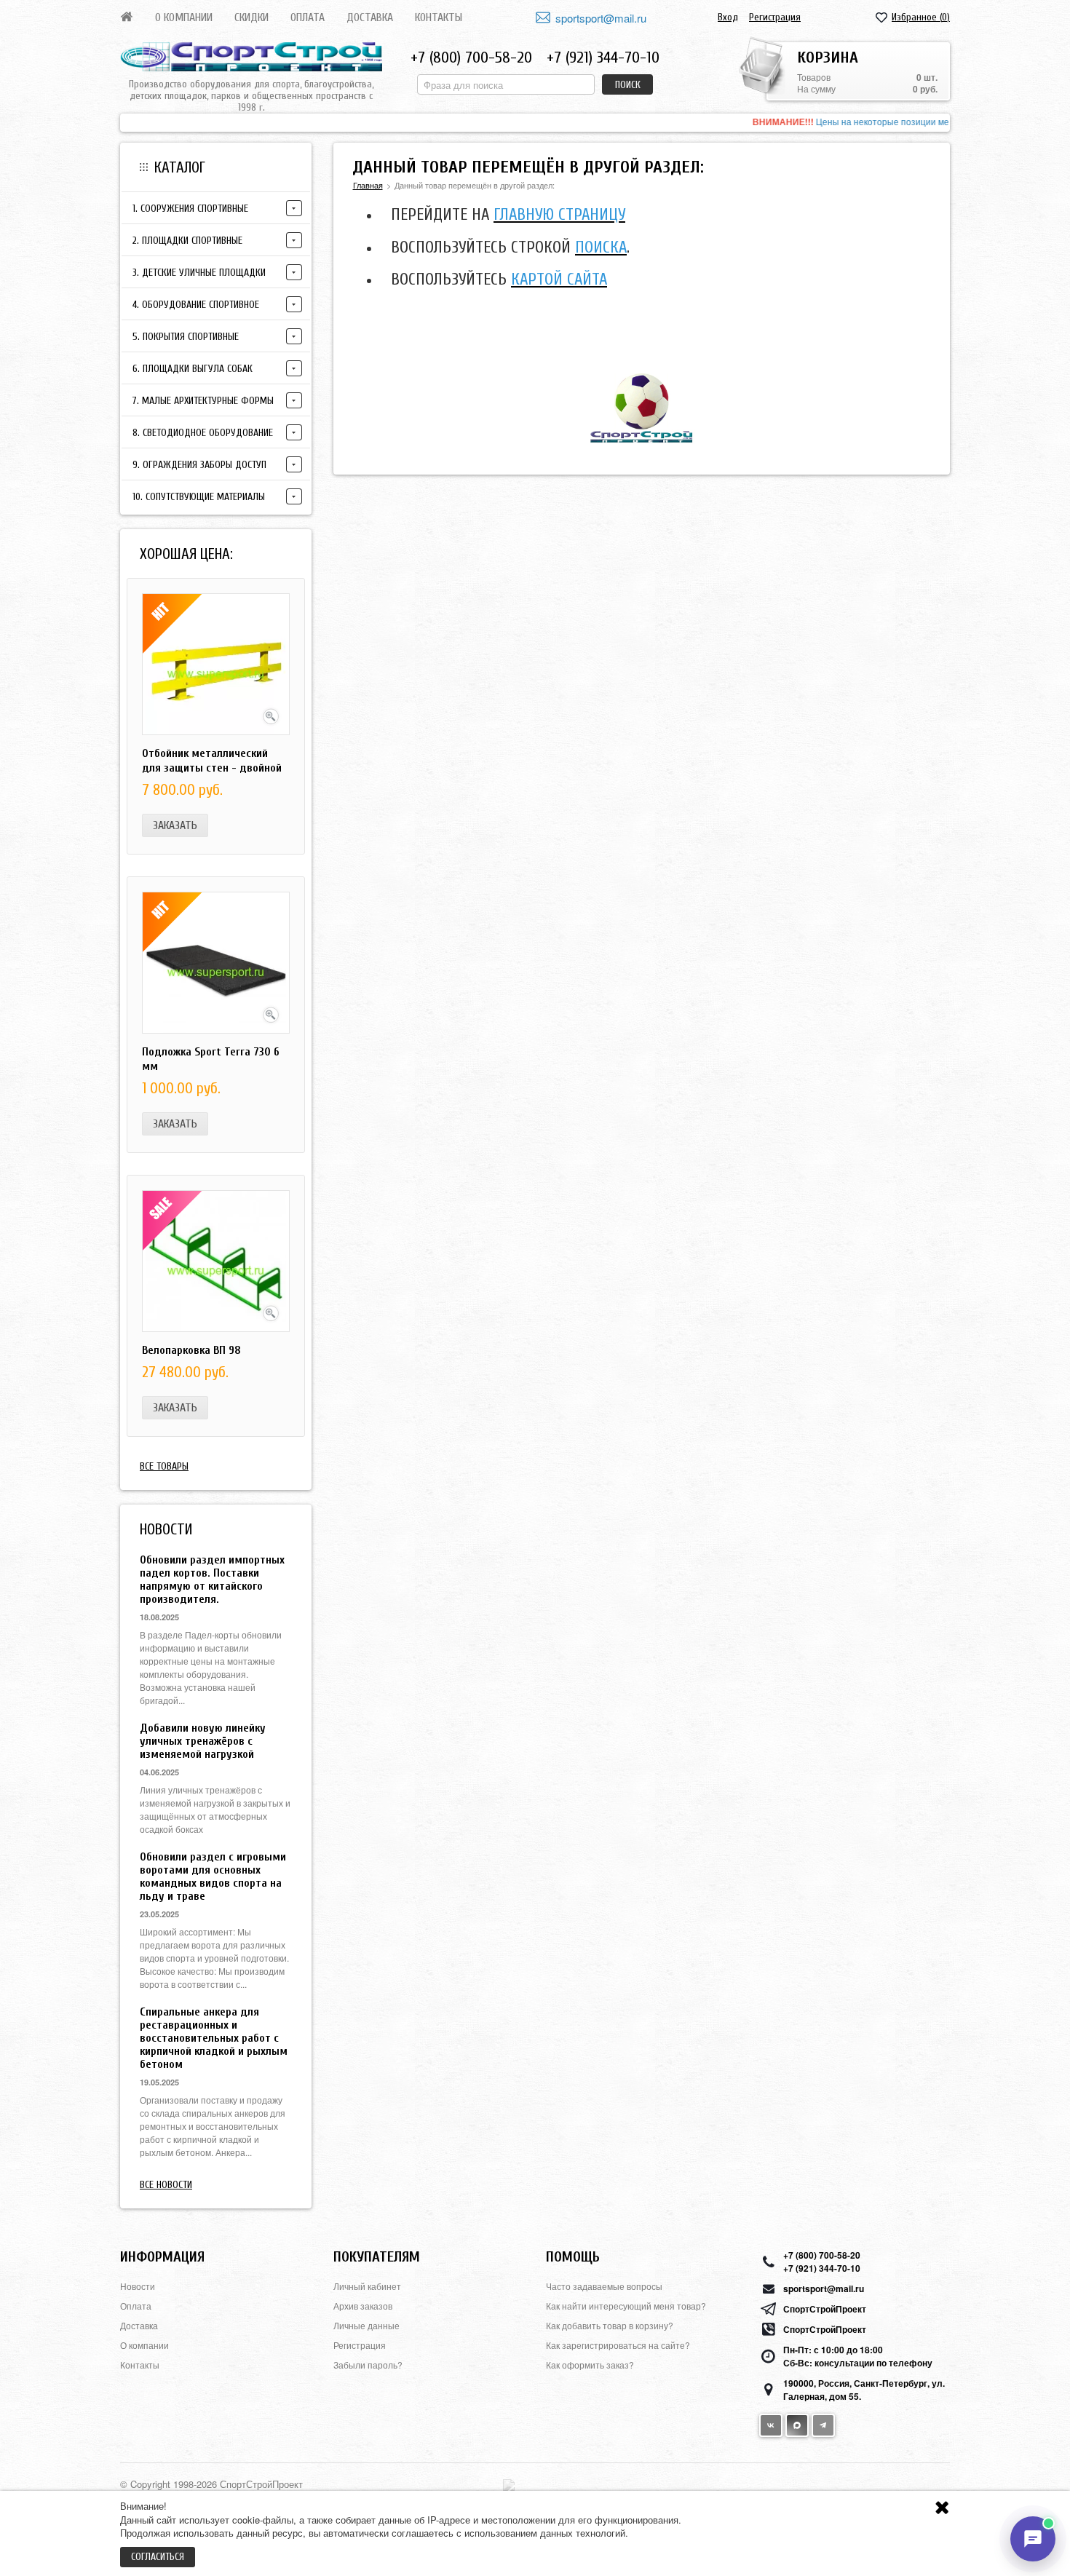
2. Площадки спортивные (187, 241)
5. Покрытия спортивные (186, 337)
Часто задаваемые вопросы (604, 2286)
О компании (184, 17)
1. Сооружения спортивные (190, 209)
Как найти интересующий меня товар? (626, 2306)
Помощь (573, 2257)
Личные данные (366, 2325)
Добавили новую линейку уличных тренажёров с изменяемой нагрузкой (203, 1741)
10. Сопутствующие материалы (199, 497)
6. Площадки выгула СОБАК (193, 369)
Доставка (370, 17)
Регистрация (775, 17)
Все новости (166, 2185)
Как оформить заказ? (590, 2365)
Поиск (628, 85)
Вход (728, 17)
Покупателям (377, 2257)
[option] (535, 123)
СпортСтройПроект (825, 2309)
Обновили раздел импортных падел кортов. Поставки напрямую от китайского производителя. (212, 1580)
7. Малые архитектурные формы (203, 401)
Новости (138, 2286)
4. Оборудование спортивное (196, 305)
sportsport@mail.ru (601, 18)
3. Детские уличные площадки (199, 273)
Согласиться (158, 2557)
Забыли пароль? (368, 2365)
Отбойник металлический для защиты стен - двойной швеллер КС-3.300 (212, 768)
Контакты (439, 17)
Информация (162, 2257)
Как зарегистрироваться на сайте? (618, 2345)
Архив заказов (363, 2306)
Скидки (251, 17)
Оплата (308, 17)
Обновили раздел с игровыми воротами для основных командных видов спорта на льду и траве (213, 1876)
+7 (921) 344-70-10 (603, 58)
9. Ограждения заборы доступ (199, 465)
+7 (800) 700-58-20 (471, 58)
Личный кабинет (367, 2286)
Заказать (175, 825)
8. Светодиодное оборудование (203, 433)
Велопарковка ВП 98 (191, 1350)
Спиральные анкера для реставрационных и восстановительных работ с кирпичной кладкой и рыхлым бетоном (214, 2038)
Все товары (164, 1466)
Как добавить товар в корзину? (610, 2325)
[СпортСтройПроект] (251, 57)
